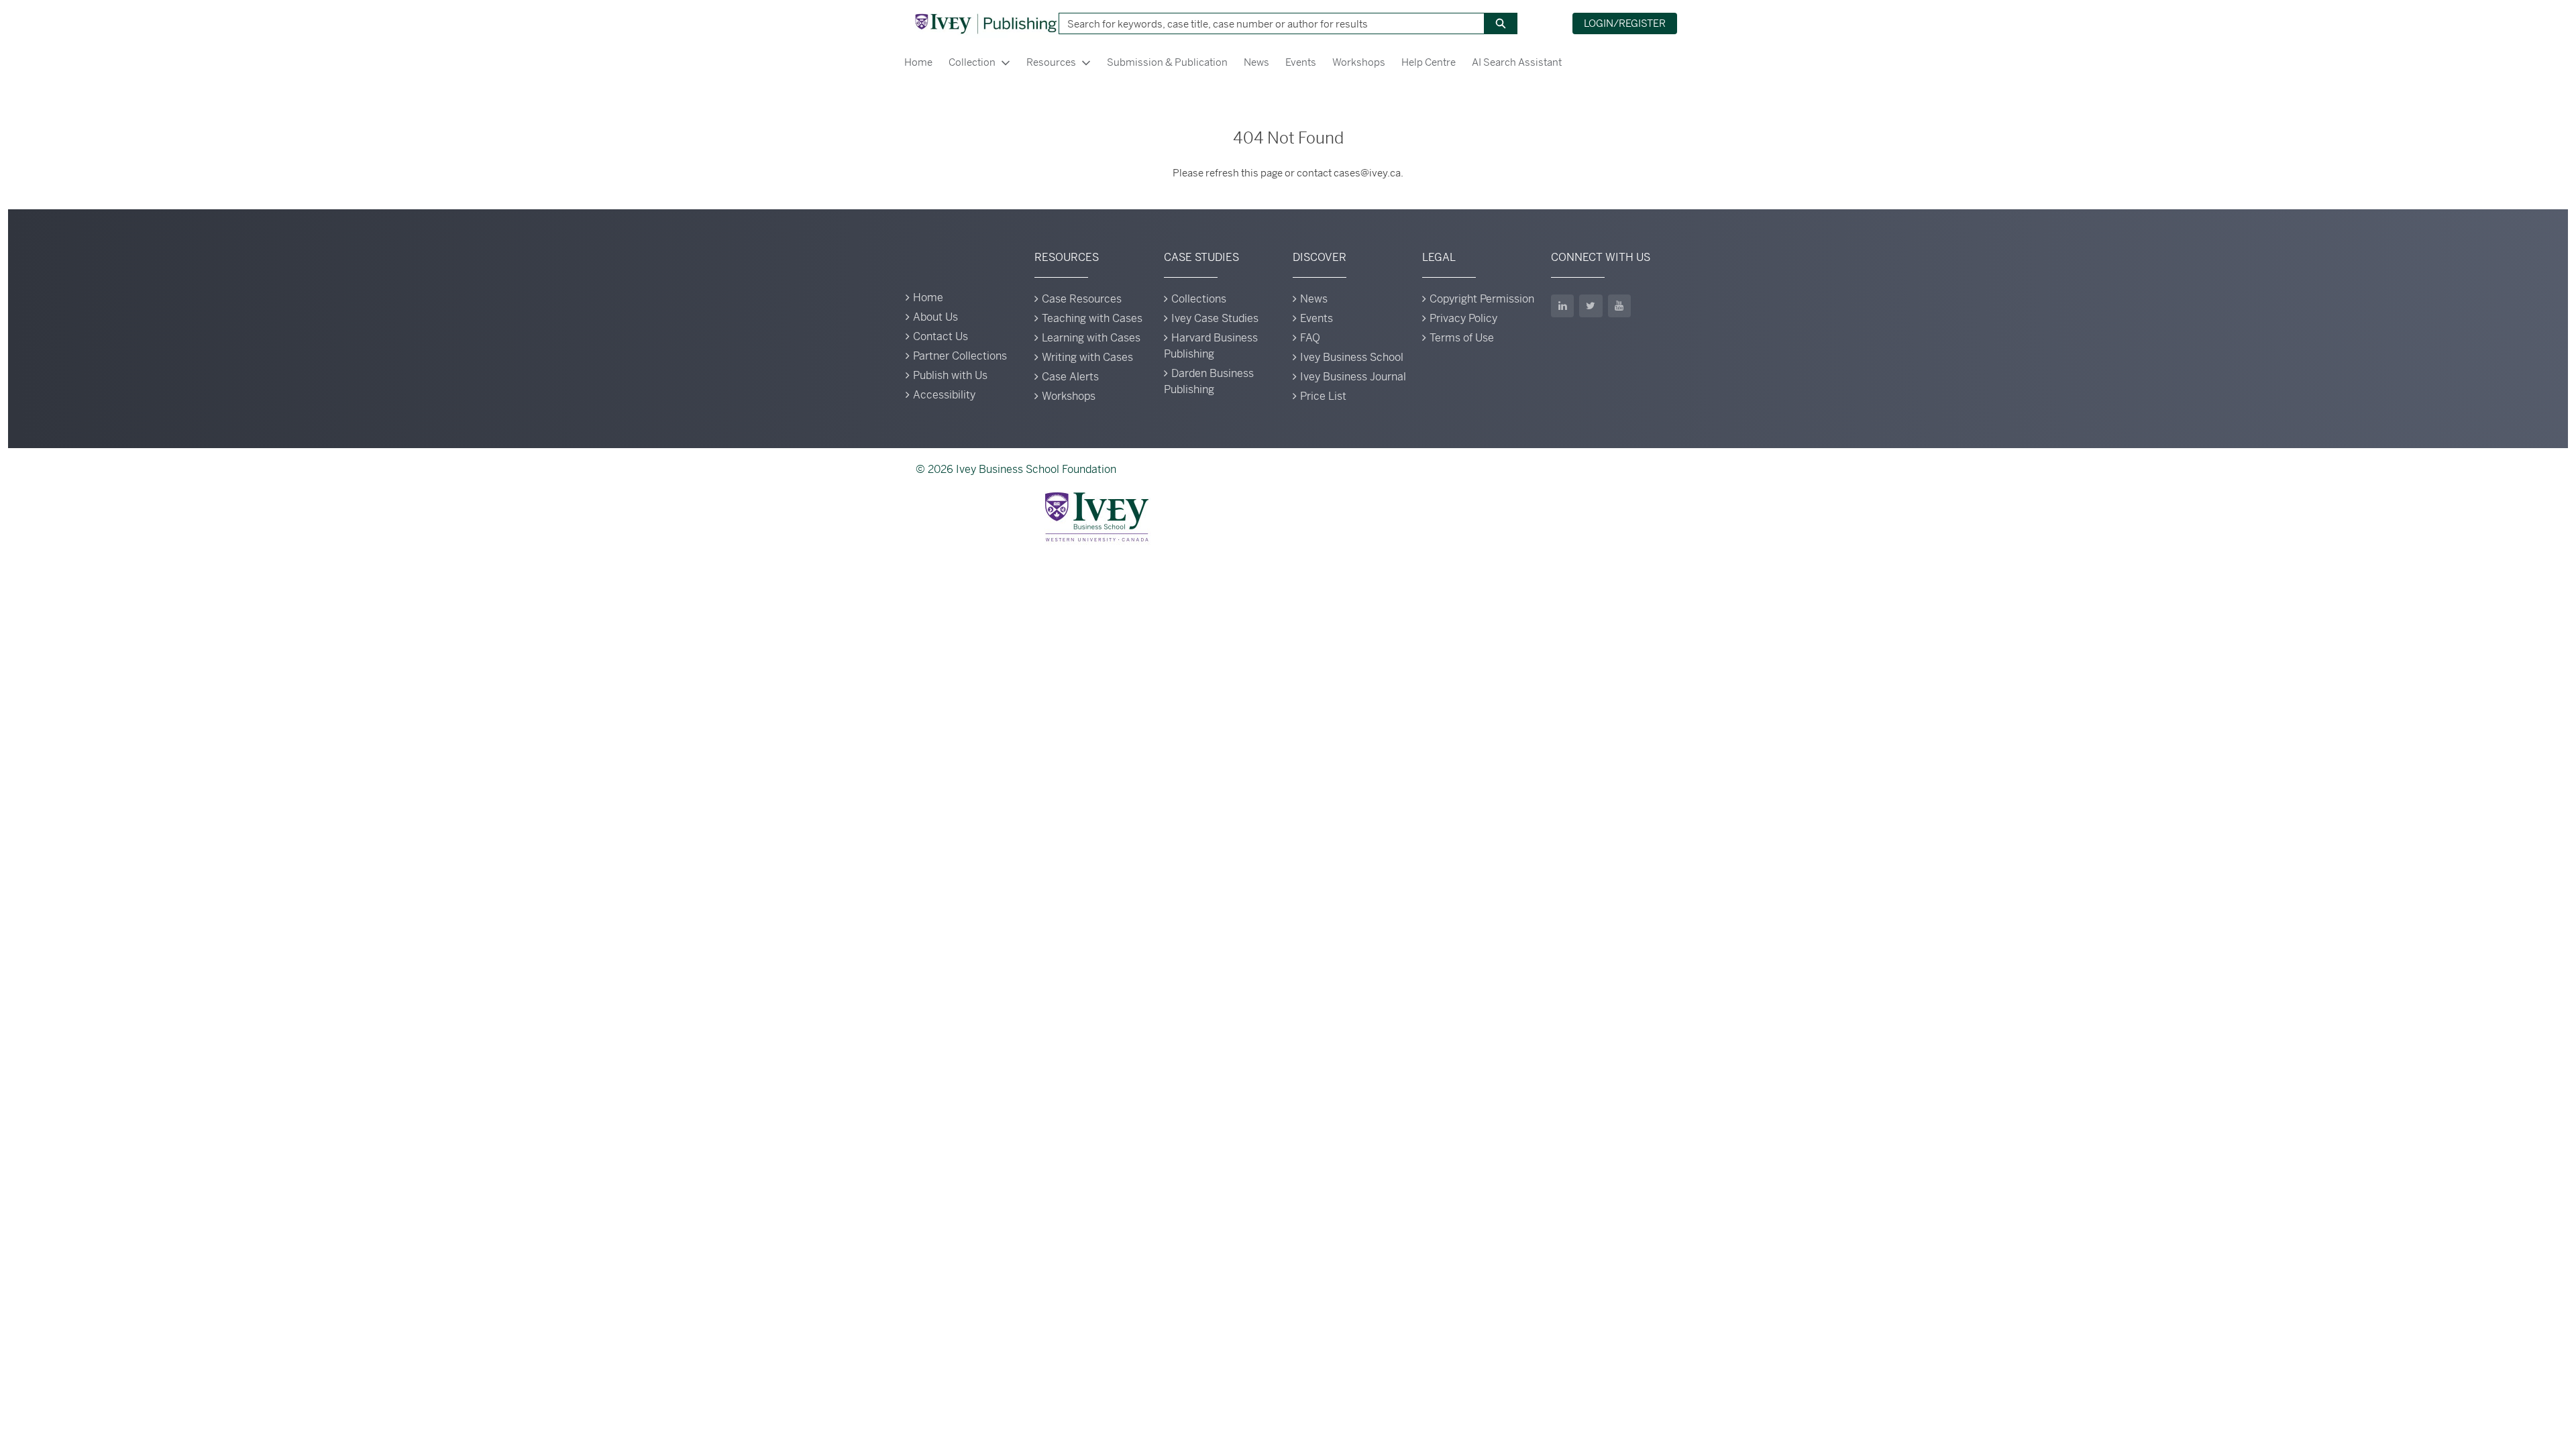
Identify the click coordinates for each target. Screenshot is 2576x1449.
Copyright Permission (1482, 299)
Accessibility (944, 395)
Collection (972, 62)
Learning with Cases (1091, 338)
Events (1301, 62)
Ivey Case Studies (1215, 318)
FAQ (1310, 338)
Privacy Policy (1463, 318)
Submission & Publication (1167, 62)
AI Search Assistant (1517, 62)
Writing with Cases (1087, 357)
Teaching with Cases (1092, 318)
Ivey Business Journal (1353, 377)
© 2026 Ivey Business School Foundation (1016, 469)
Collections (1199, 299)
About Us (935, 317)
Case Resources (1082, 299)
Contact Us (941, 336)
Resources (1051, 62)
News (1256, 62)
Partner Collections (960, 356)
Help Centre (1429, 62)
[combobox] (1267, 23)
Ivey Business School (1352, 357)
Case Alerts (1070, 377)
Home (918, 62)
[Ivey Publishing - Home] (985, 23)
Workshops (1359, 62)
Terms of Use (1462, 338)
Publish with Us (950, 375)
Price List (1323, 396)
